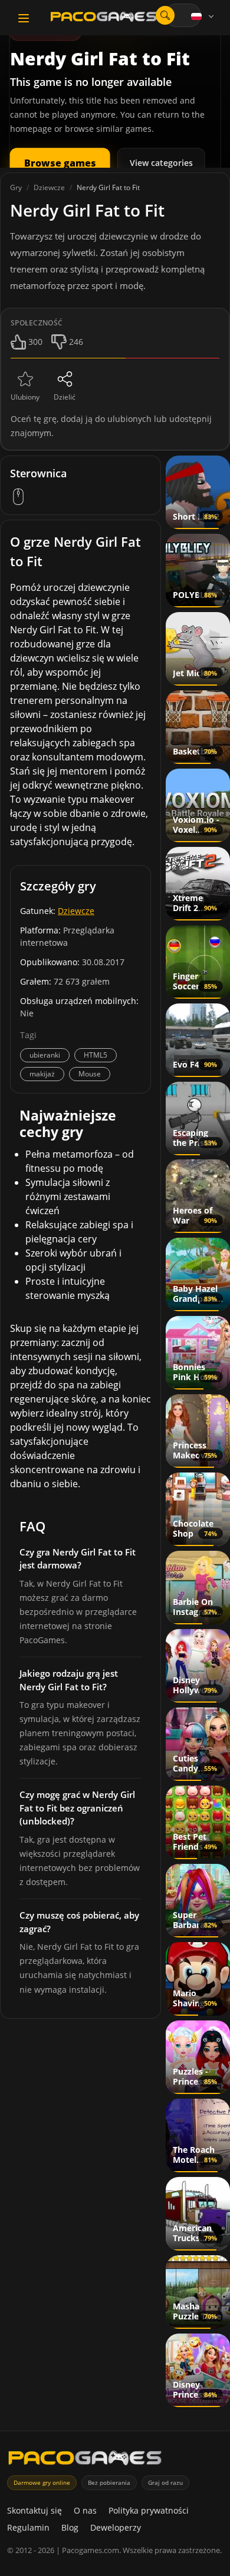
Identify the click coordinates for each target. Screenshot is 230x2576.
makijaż (42, 1074)
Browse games (60, 163)
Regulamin (28, 2527)
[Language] (203, 16)
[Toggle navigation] (24, 18)
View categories (161, 163)
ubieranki (45, 1055)
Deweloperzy (116, 2527)
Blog (70, 2527)
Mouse (90, 1074)
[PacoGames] (85, 2460)
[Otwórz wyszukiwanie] (165, 15)
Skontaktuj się (34, 2510)
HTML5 (96, 1055)
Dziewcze (76, 911)
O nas (85, 2510)
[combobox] (183, 15)
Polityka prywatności (149, 2510)
